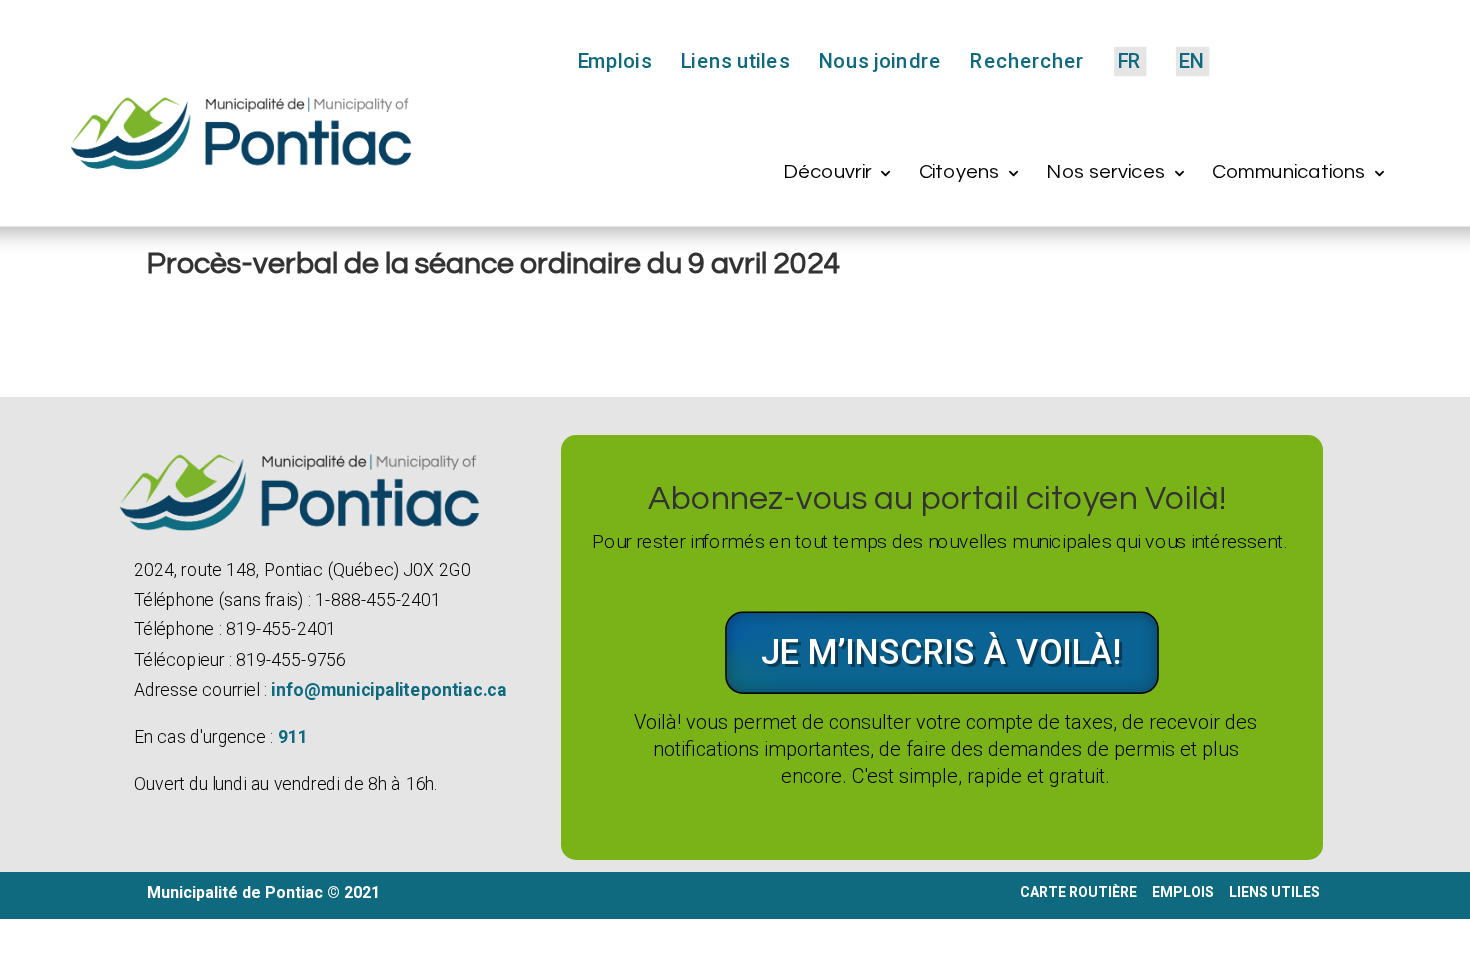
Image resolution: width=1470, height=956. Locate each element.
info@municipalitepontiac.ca (388, 689)
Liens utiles (735, 63)
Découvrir (827, 171)
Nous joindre (880, 63)
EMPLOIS (1183, 892)
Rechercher (1027, 63)
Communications (1288, 171)
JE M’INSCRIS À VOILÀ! (942, 652)
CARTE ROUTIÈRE (1078, 892)
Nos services (1105, 171)
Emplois (615, 63)
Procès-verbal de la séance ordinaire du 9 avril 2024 (494, 263)
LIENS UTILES (1276, 892)
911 (293, 737)
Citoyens (959, 171)
